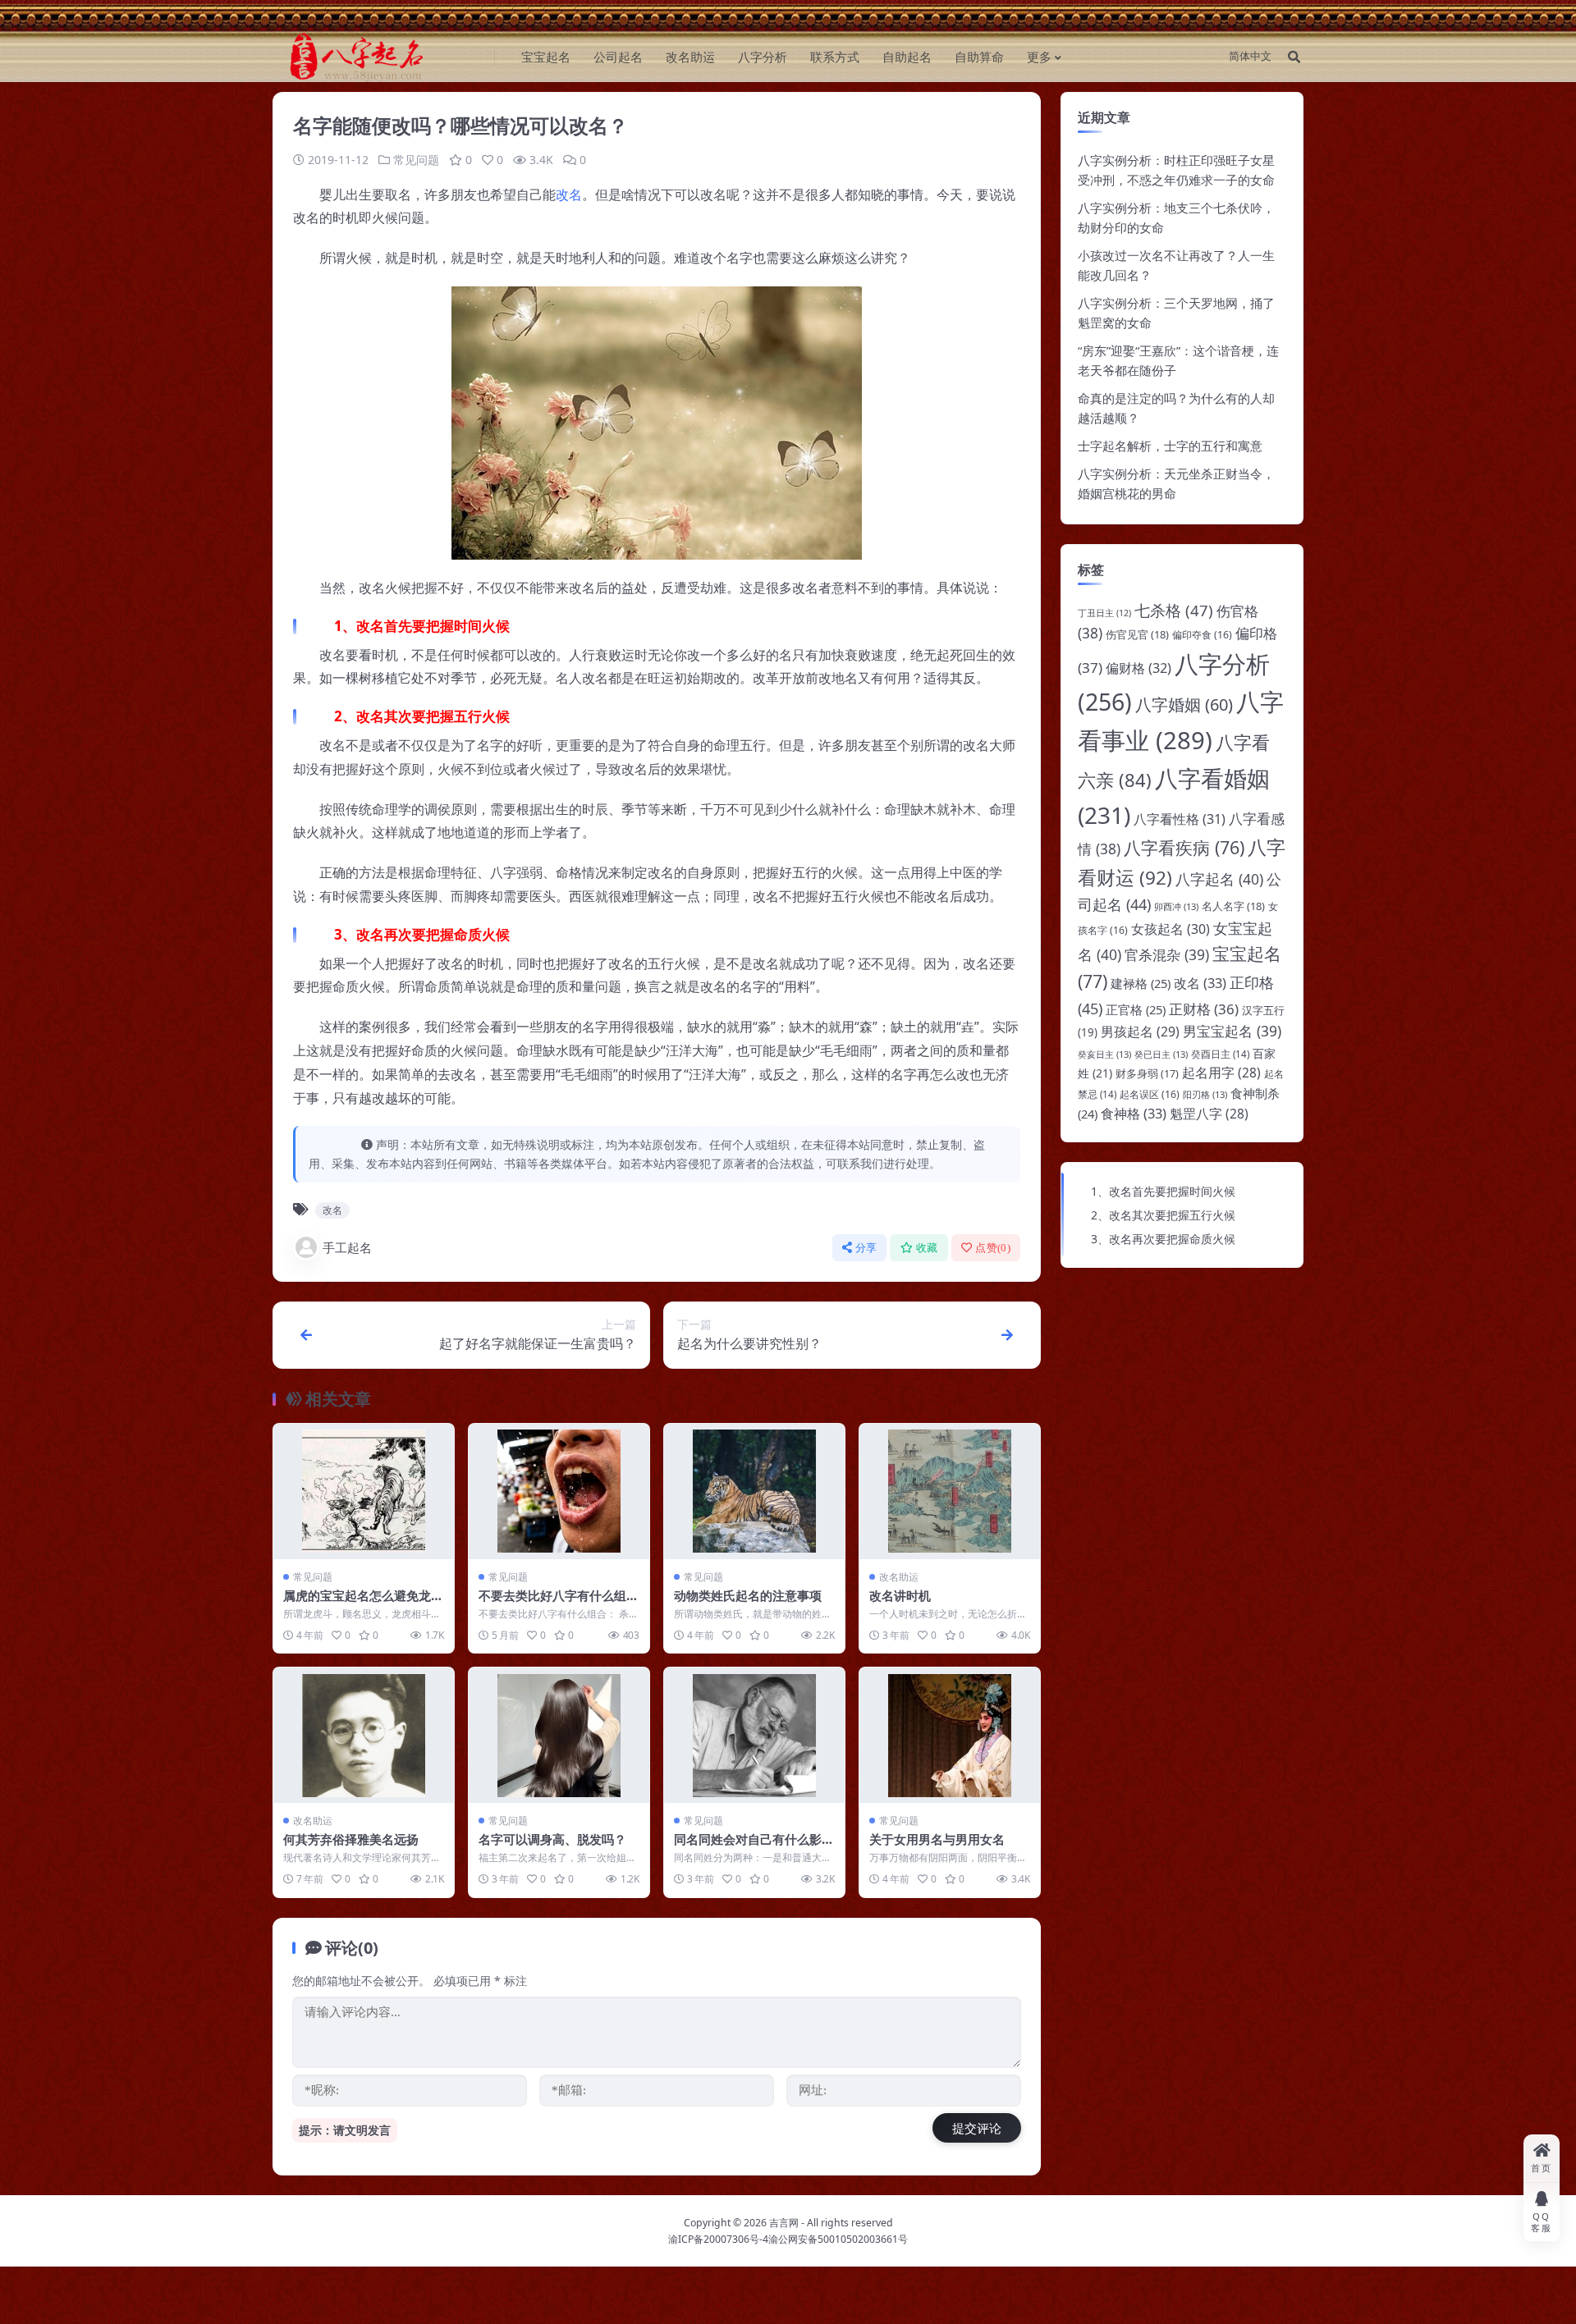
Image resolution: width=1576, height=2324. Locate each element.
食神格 (1134, 1113)
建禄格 (1141, 983)
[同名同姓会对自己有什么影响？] (754, 1735)
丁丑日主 (1104, 613)
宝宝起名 (546, 57)
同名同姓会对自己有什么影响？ (748, 1847)
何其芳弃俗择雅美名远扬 (351, 1839)
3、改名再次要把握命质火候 (1163, 1239)
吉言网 (784, 2223)
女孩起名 (1171, 929)
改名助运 (690, 57)
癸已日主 (1161, 1054)
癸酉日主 (1220, 1054)
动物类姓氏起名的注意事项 (748, 1595)
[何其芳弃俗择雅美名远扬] (364, 1735)
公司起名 (618, 57)
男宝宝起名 (1232, 1031)
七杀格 (1174, 610)
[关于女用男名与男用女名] (950, 1735)
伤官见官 (1137, 634)
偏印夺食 (1202, 635)
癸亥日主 (1104, 1054)
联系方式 (835, 57)
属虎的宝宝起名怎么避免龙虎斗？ (363, 1603)
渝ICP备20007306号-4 (718, 2239)
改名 (569, 194)
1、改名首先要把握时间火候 (1163, 1191)
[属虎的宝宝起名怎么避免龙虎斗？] (364, 1491)
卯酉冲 (1176, 906)
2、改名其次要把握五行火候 (1163, 1215)
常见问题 (416, 160)
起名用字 (1221, 1073)
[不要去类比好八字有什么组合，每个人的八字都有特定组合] (559, 1491)
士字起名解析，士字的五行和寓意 (1170, 446)
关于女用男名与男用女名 (937, 1839)
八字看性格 (1180, 819)
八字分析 (763, 57)
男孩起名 (1140, 1032)
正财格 (1204, 1009)
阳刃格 (1205, 1094)
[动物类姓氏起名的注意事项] (754, 1491)
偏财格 (1138, 668)
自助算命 (979, 57)
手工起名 (347, 1247)
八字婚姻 (1184, 705)
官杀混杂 (1167, 954)
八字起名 (1219, 879)
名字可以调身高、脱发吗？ (552, 1839)
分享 (866, 1248)
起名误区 (1150, 1094)
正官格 (1136, 1009)
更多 (1039, 57)
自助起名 (907, 57)
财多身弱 (1147, 1073)
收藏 (927, 1248)
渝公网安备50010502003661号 (838, 2239)
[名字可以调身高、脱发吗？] (559, 1735)
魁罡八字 (1209, 1114)
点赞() (993, 1248)
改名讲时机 (900, 1595)
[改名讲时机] (950, 1491)
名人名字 (1233, 906)
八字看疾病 (1184, 847)
